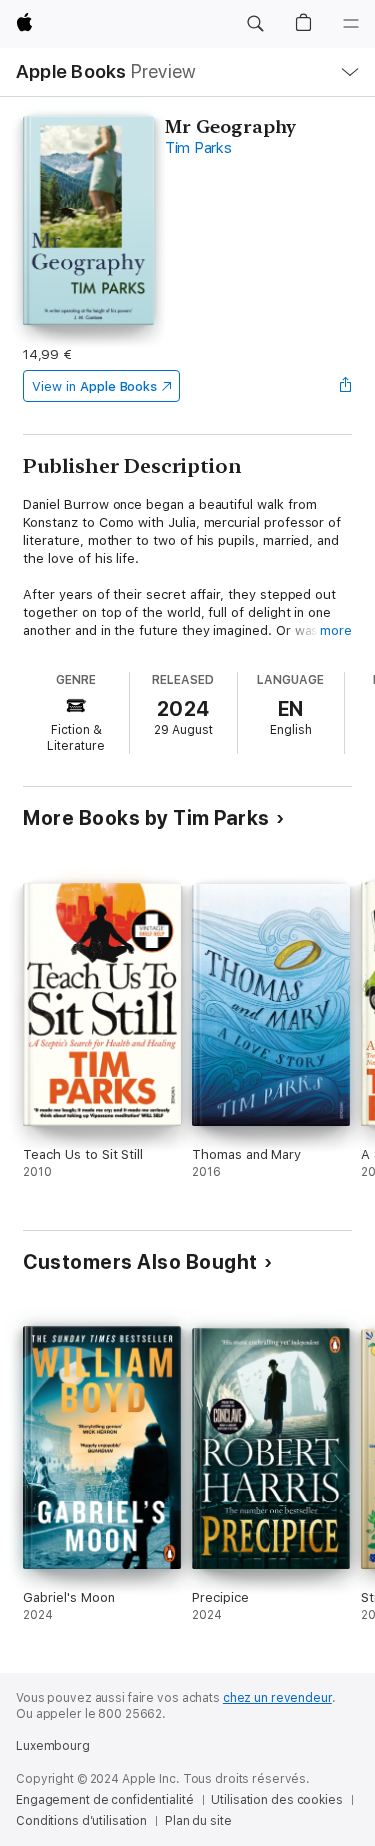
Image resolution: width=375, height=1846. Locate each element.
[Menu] (351, 24)
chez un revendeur (277, 1698)
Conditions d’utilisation (81, 1821)
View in (94, 386)
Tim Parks (198, 148)
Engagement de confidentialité (105, 1800)
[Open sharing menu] (346, 386)
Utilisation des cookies (276, 1800)
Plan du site (198, 1821)
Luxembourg (53, 1746)
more (336, 630)
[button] (255, 24)
